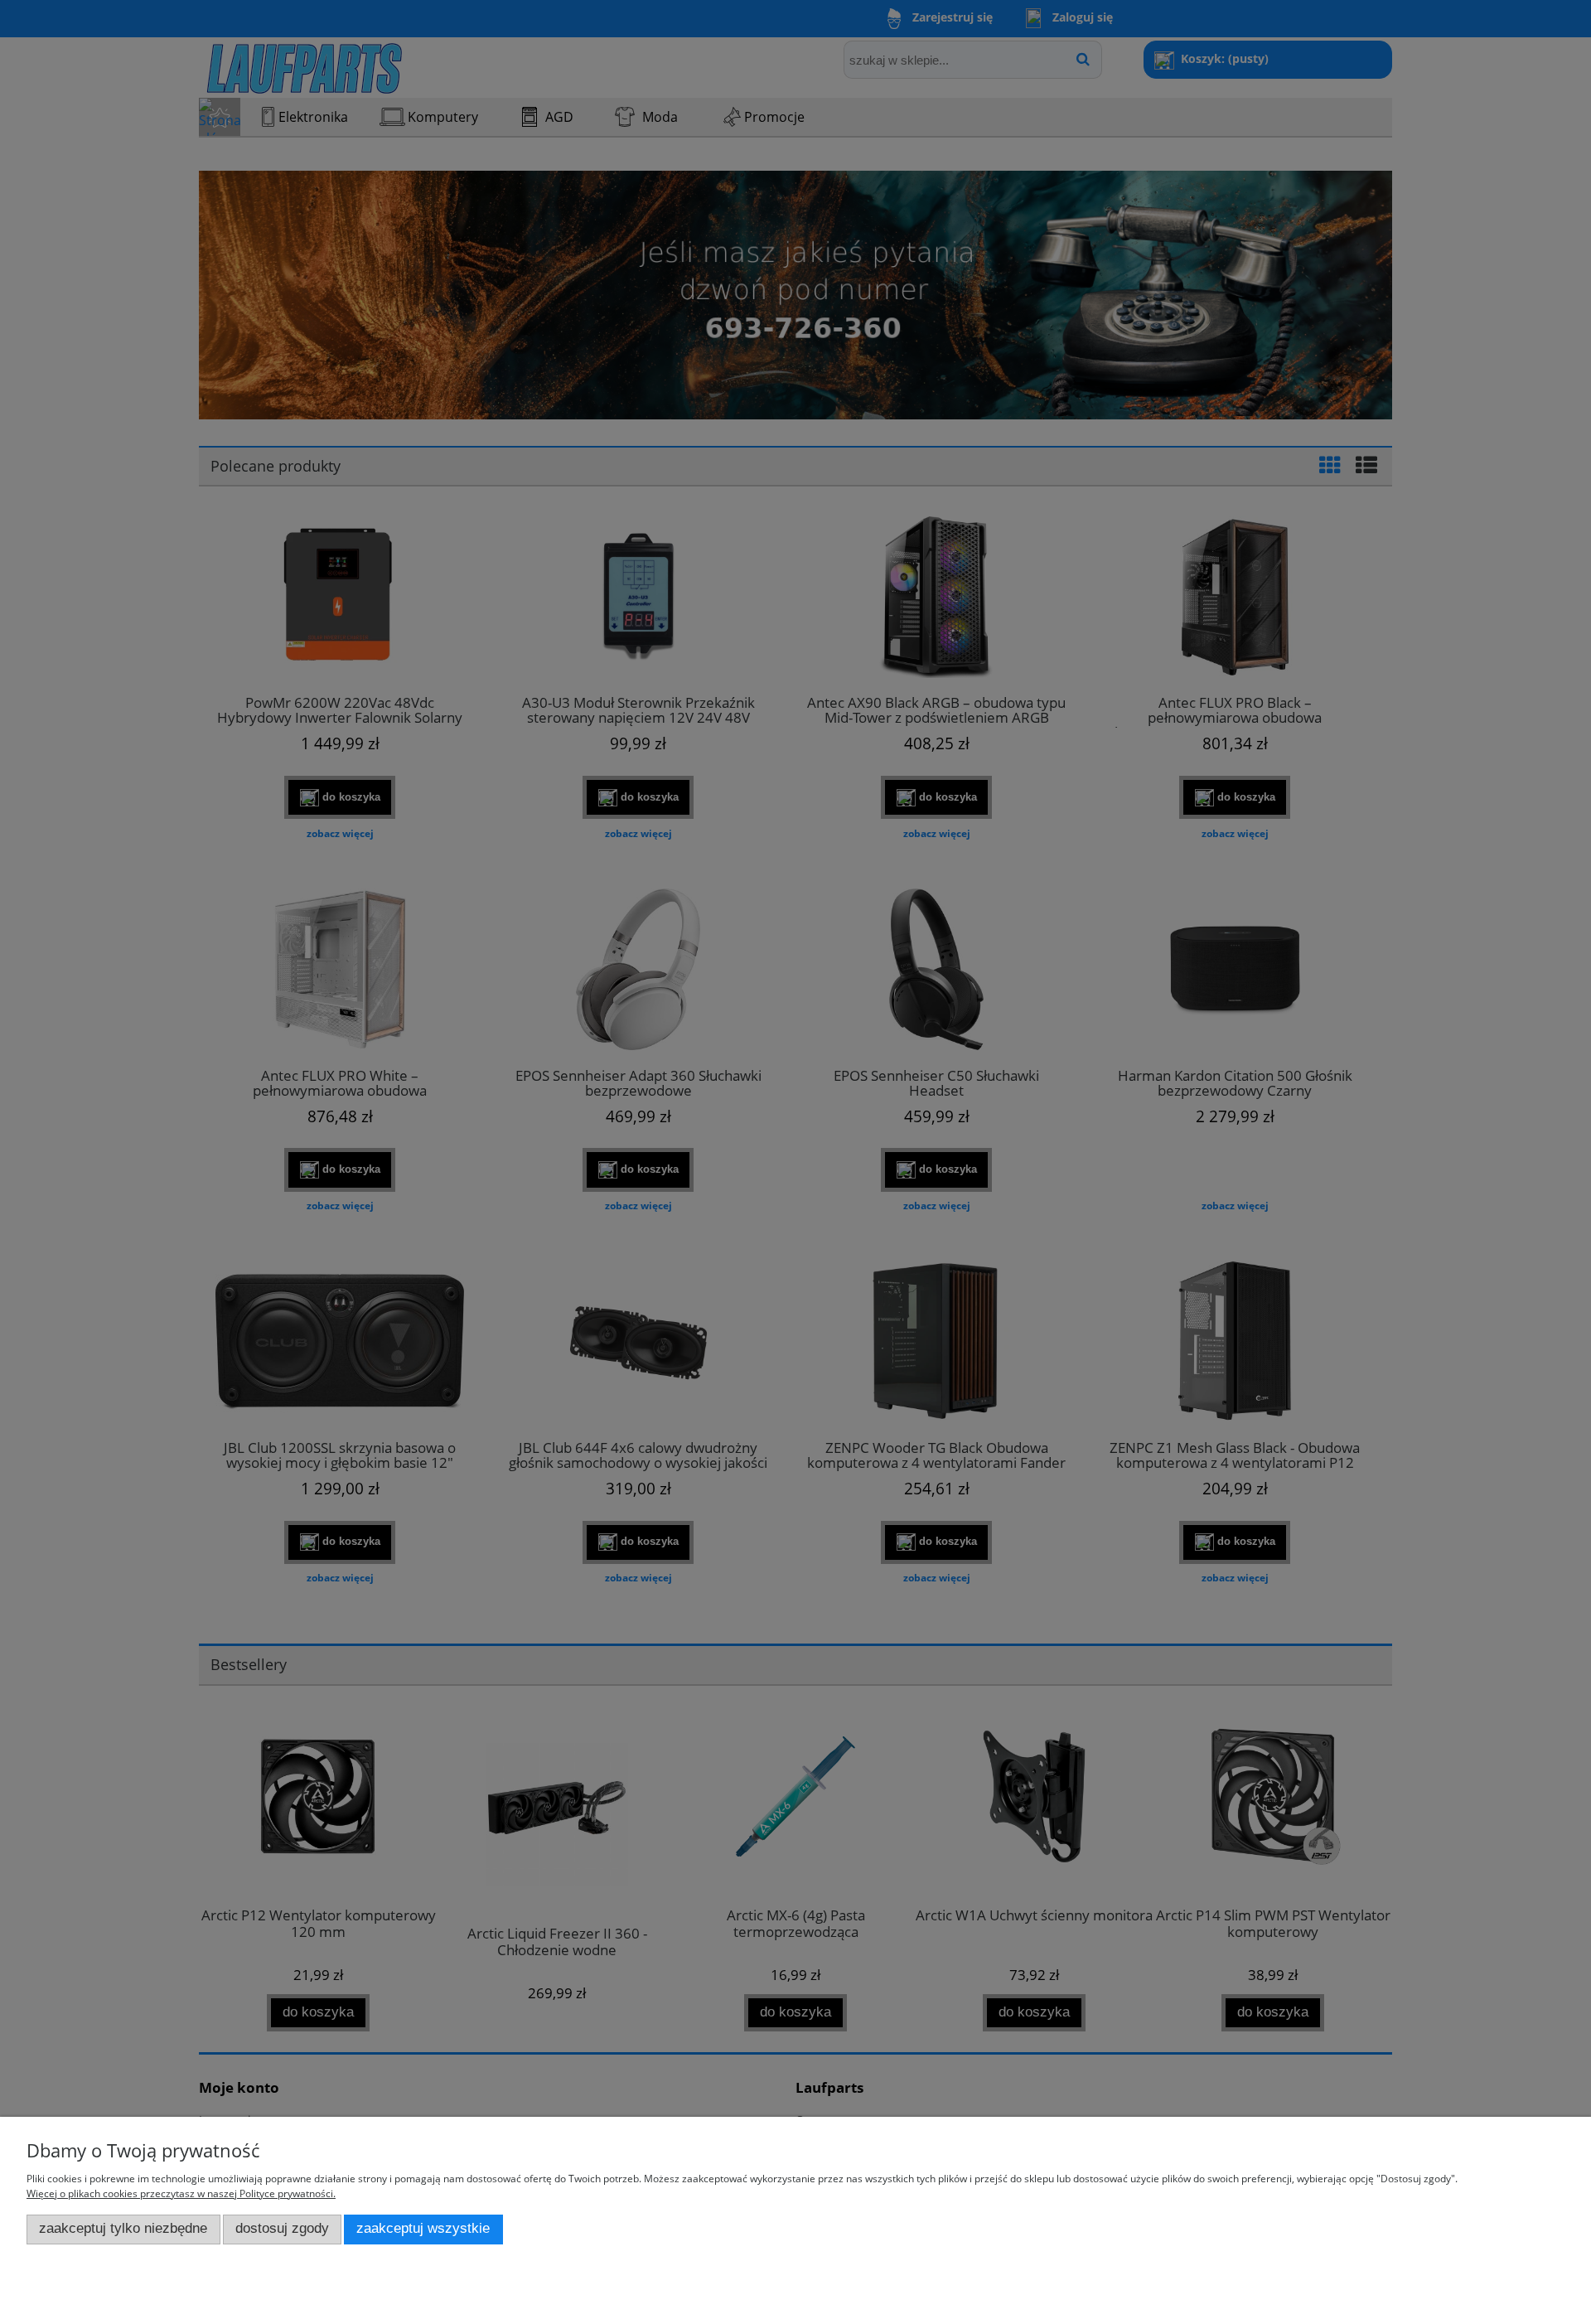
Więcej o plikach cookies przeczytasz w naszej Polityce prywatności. (181, 2193)
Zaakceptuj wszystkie (423, 2228)
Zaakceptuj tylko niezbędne (123, 2228)
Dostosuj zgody (282, 2228)
